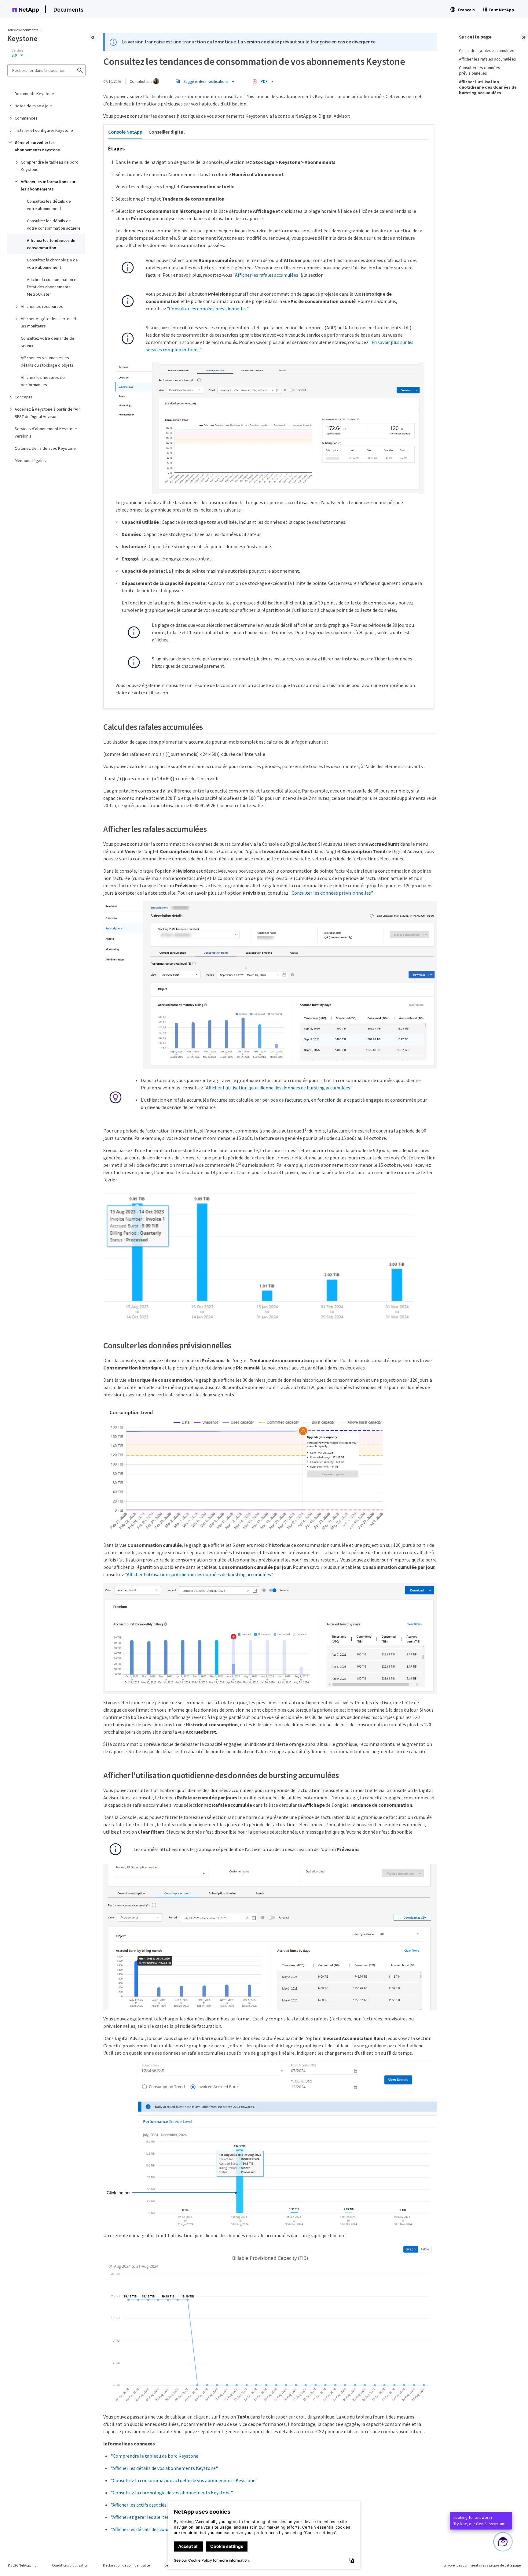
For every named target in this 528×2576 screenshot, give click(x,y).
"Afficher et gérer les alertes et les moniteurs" (159, 2517)
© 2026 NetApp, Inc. (22, 2565)
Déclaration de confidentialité (126, 2565)
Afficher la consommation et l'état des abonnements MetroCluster (52, 287)
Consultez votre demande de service (48, 342)
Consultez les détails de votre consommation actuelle (54, 224)
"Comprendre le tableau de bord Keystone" (156, 2456)
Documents (68, 9)
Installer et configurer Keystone (44, 130)
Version (17, 50)
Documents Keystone (34, 94)
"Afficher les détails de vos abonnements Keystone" (164, 2468)
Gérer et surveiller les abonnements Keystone (37, 146)
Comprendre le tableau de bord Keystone (50, 166)
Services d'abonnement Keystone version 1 (46, 432)
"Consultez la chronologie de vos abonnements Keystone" (172, 2493)
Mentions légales (30, 460)
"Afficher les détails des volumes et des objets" (159, 2529)
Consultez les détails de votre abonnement (49, 205)
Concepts (24, 397)
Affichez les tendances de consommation (51, 244)
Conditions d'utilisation (70, 2565)
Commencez (26, 118)
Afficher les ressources (42, 306)
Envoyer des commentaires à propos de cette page (482, 2565)
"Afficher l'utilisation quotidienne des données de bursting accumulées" (278, 1088)
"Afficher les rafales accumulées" (267, 275)
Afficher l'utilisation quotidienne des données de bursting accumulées (488, 87)
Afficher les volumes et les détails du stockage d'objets (47, 361)
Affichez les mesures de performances (43, 381)
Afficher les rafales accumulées (488, 59)
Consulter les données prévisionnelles (480, 70)
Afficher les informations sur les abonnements (48, 185)
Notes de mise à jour (33, 106)
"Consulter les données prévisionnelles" (207, 309)
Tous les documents (23, 30)
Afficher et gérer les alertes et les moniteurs (49, 322)
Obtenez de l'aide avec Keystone (45, 448)
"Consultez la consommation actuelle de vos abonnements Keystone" (184, 2480)
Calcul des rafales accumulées (487, 50)
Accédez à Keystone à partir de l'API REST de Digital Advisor (48, 413)
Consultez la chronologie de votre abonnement (52, 264)
